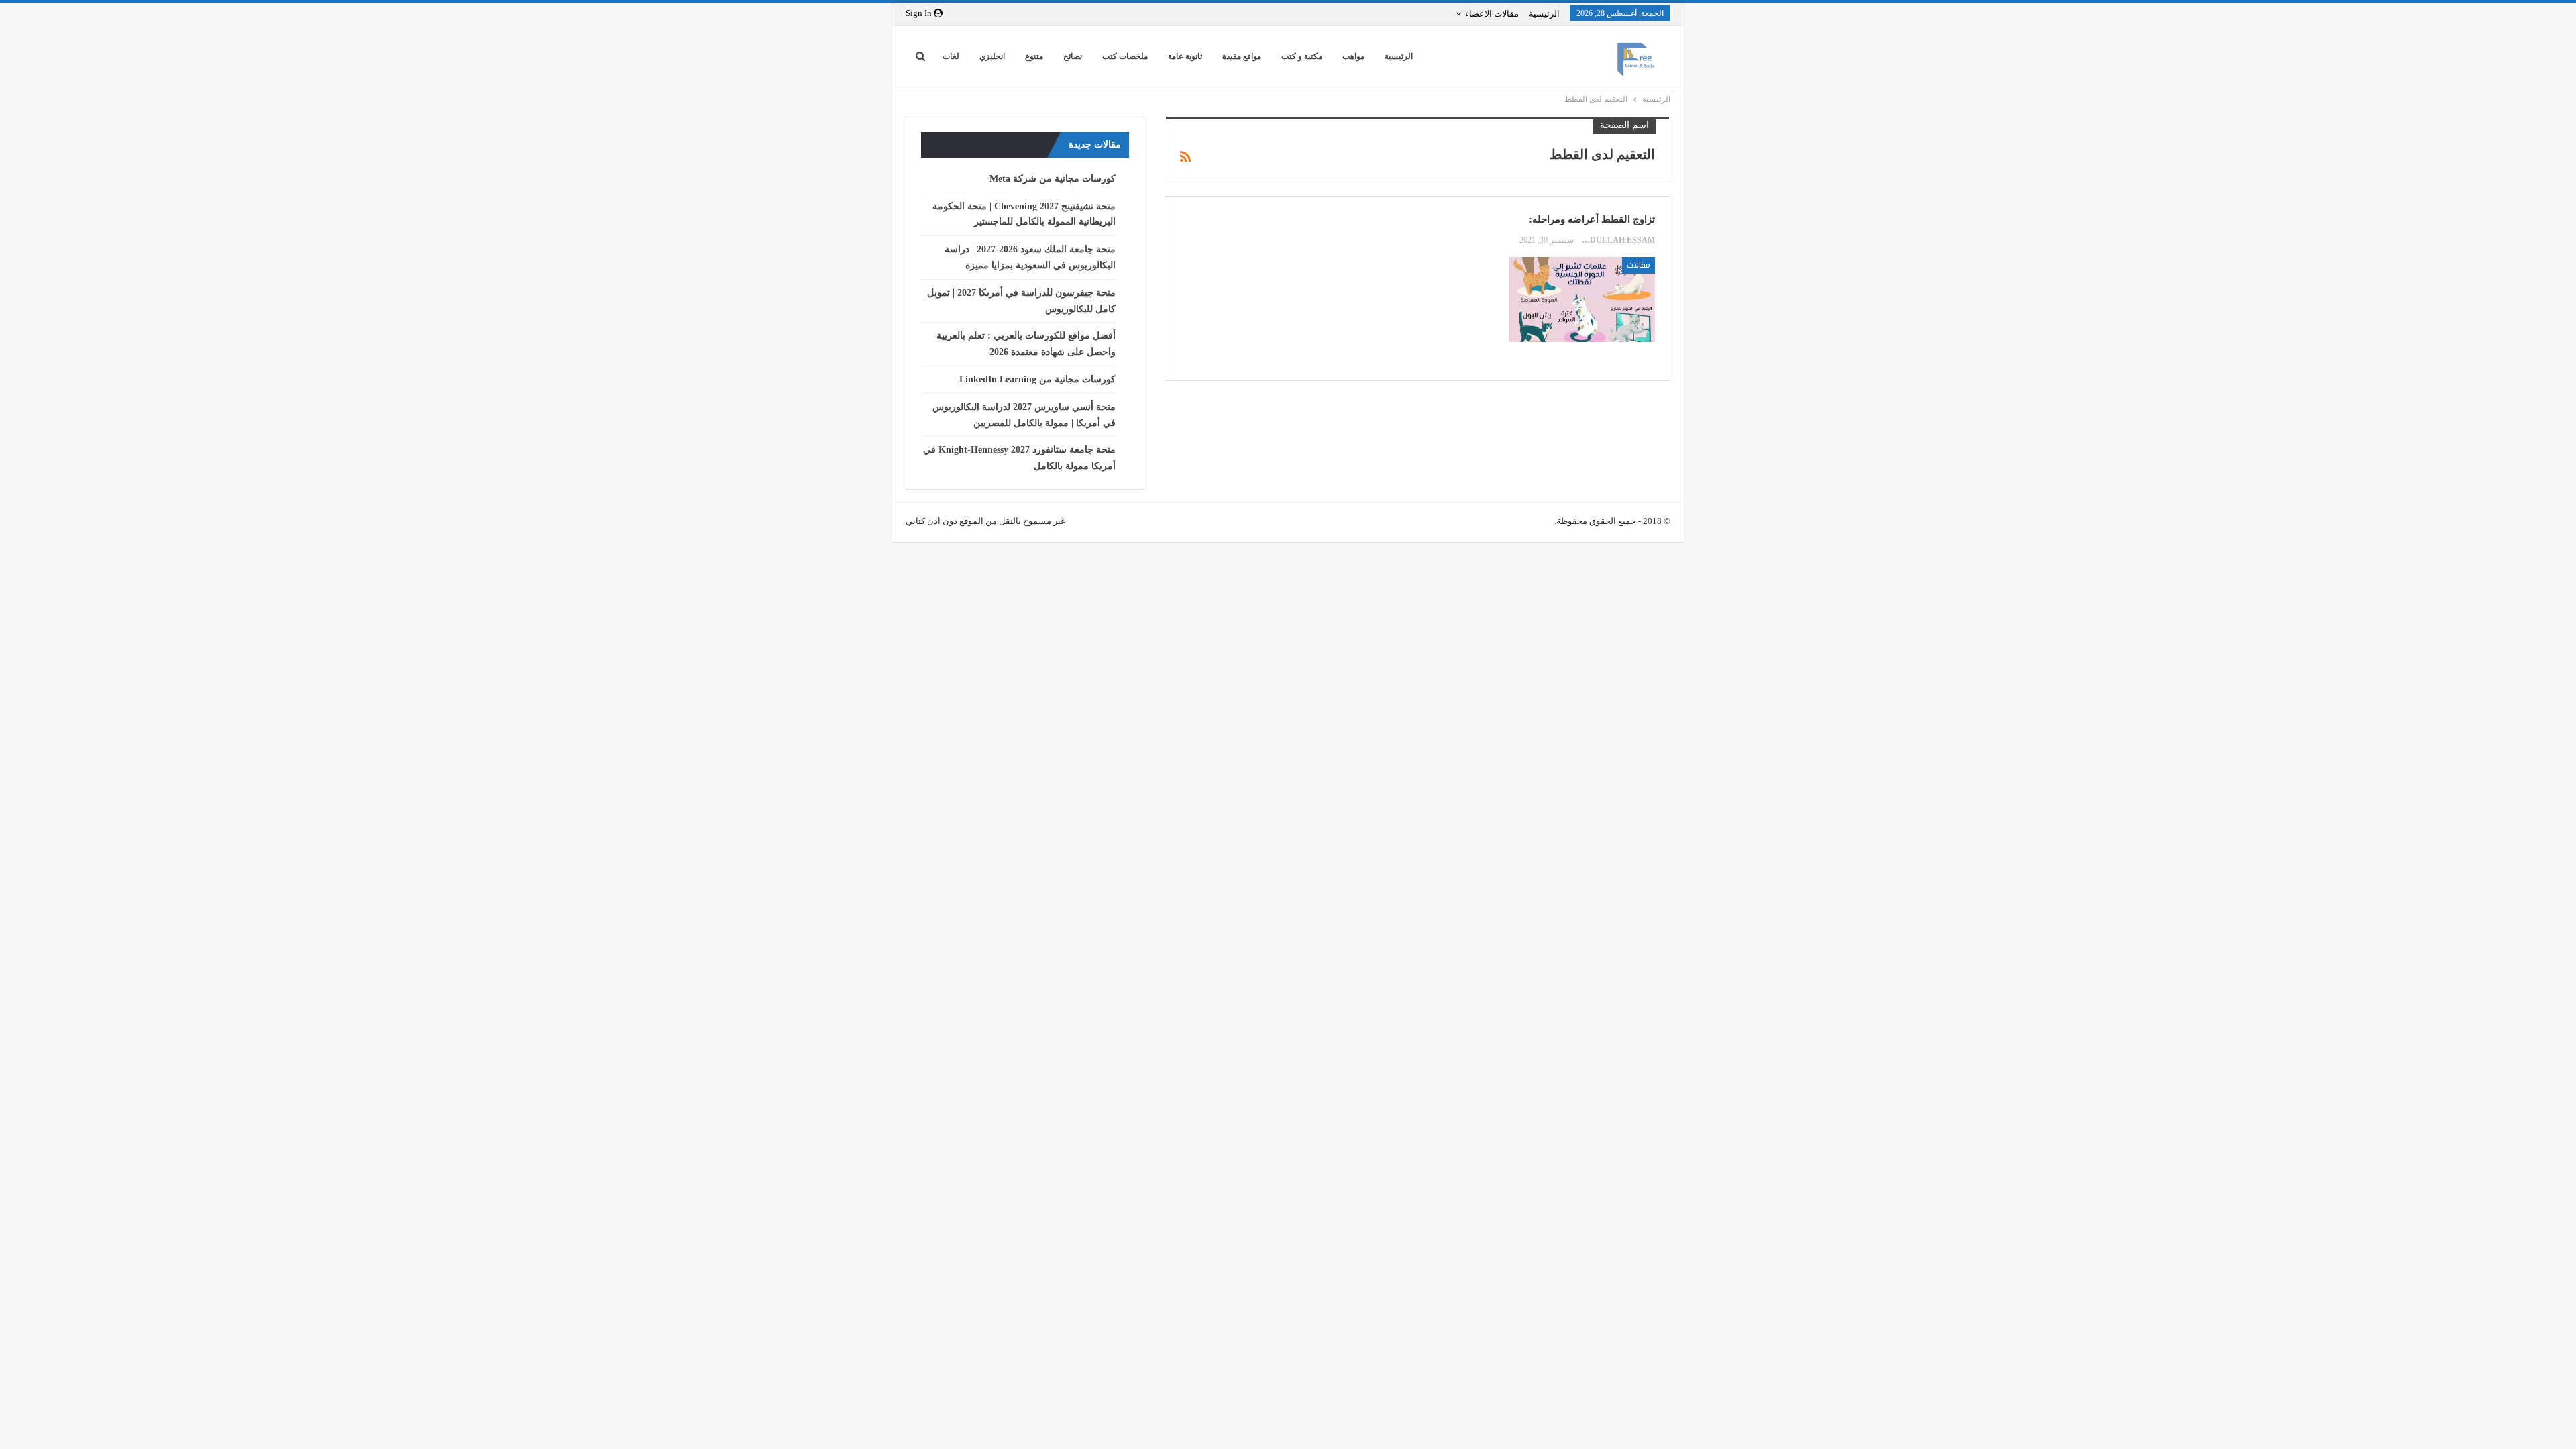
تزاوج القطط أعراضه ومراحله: (1592, 219)
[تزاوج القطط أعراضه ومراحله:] (1582, 299)
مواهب (1353, 56)
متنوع (1034, 56)
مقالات (1639, 265)
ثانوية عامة (1185, 56)
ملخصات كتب (1125, 56)
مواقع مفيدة (1242, 56)
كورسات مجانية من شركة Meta (1053, 179)
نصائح (1073, 56)
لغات (951, 56)
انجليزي (992, 56)
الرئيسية (1544, 14)
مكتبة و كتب (1302, 56)
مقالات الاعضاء (1492, 14)
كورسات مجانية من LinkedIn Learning (1037, 379)
